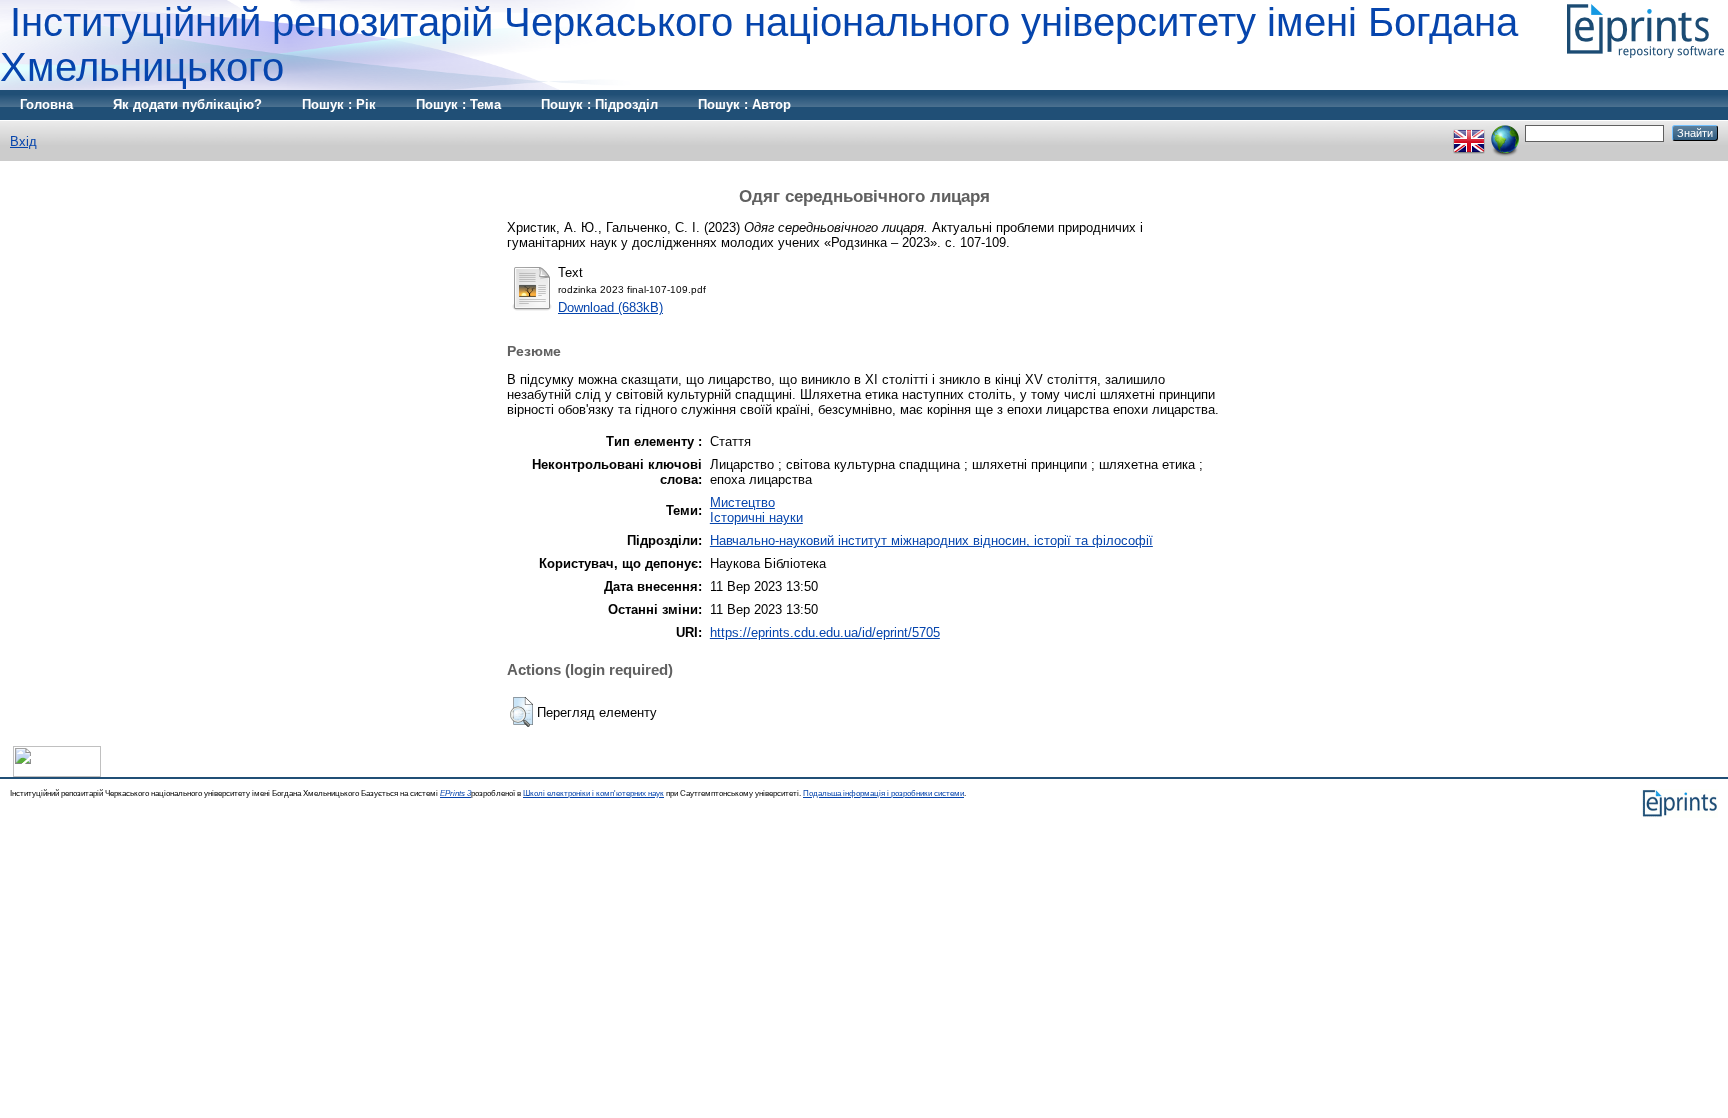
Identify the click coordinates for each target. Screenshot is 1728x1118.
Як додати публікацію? (187, 104)
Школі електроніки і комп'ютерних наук (593, 793)
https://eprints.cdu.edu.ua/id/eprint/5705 (825, 632)
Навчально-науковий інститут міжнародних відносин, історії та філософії (931, 540)
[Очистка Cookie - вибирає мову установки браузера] (1505, 132)
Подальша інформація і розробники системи (883, 793)
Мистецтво (742, 502)
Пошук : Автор (744, 104)
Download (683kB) (610, 307)
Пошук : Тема (458, 104)
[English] (1469, 132)
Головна (46, 104)
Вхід (23, 141)
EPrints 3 (455, 793)
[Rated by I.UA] (57, 772)
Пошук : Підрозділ (599, 104)
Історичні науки (756, 517)
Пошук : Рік (339, 104)
